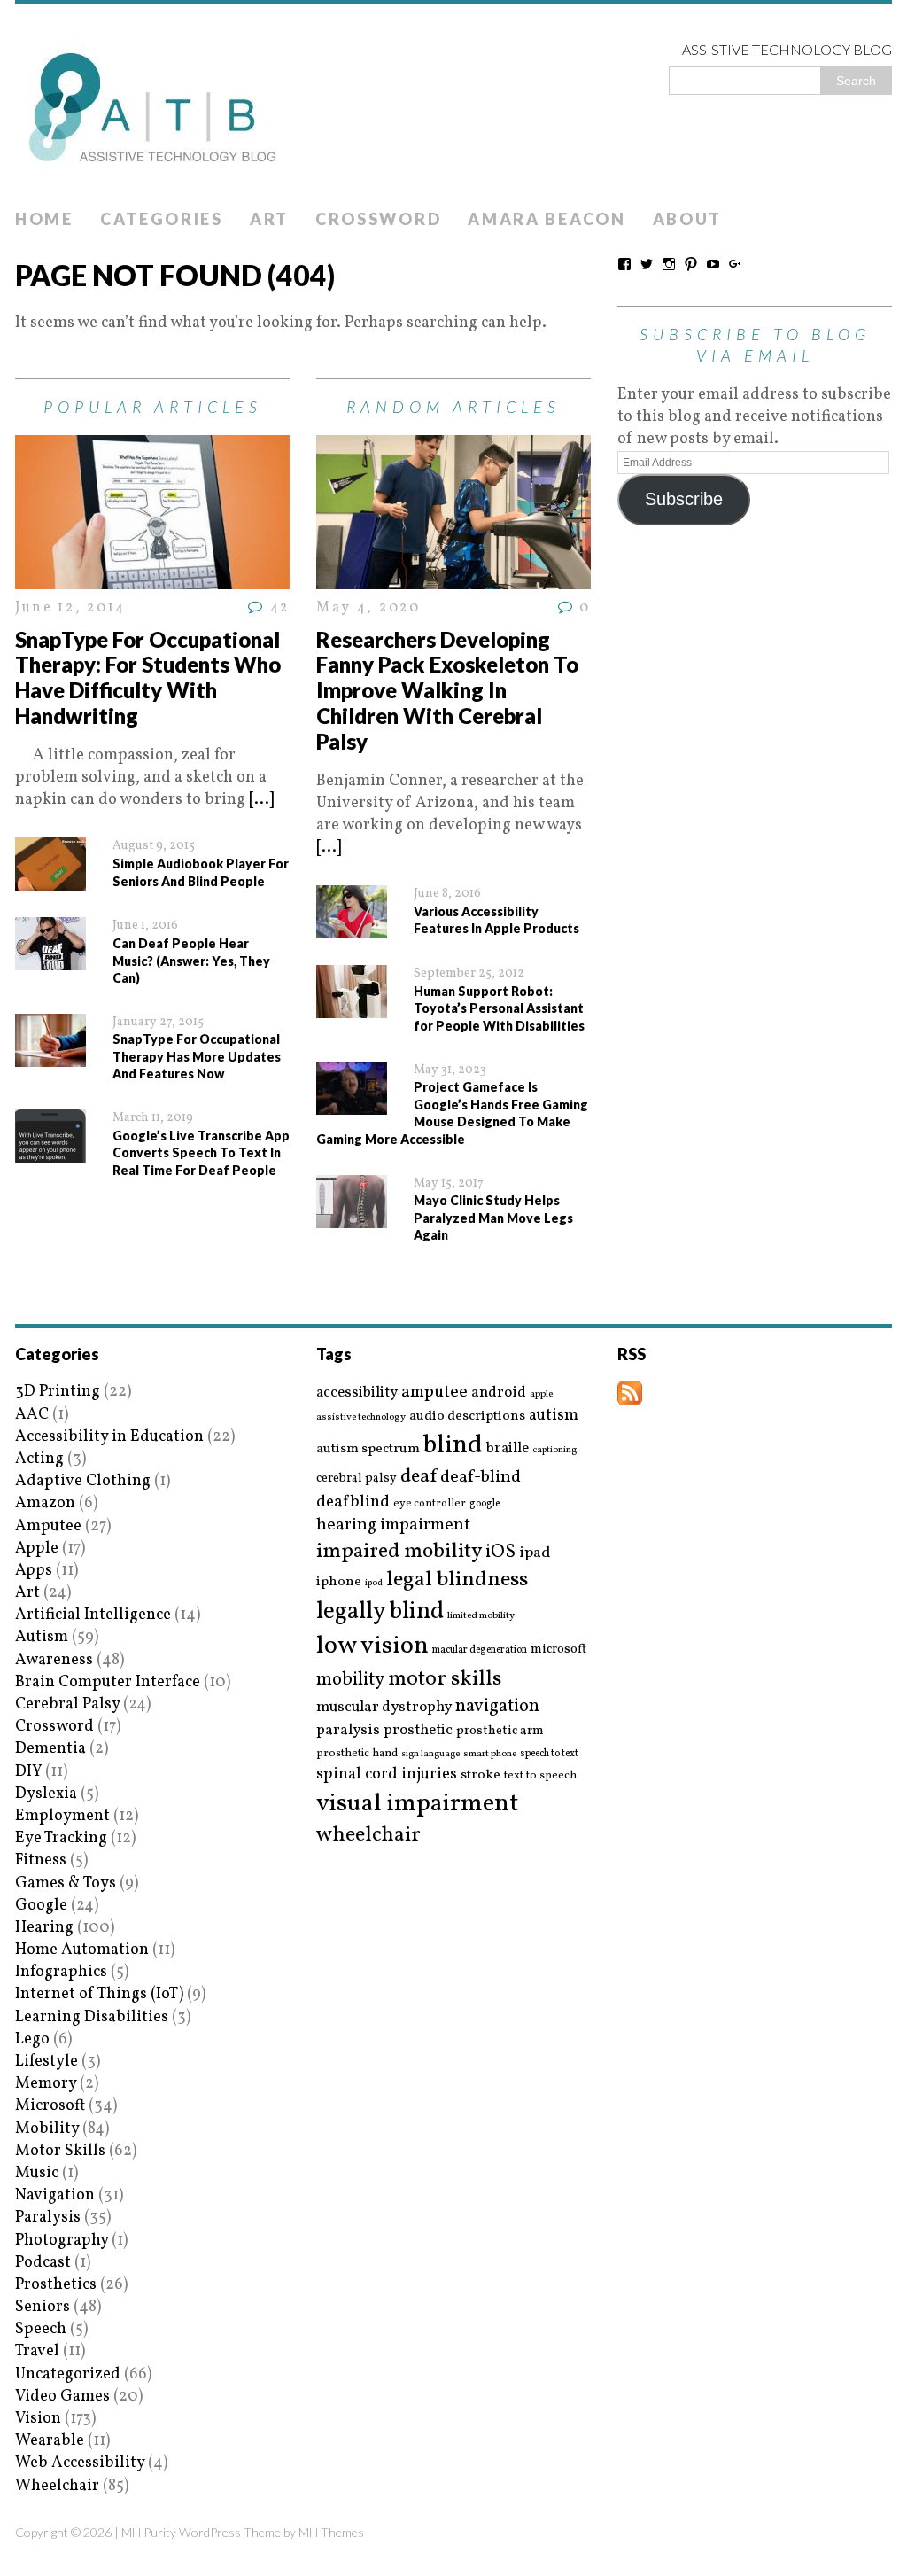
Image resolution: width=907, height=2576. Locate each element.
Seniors (43, 2307)
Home (44, 219)
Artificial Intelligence (93, 1615)
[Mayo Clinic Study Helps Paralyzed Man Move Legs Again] (352, 1216)
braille (508, 1448)
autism (554, 1416)
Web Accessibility (80, 2463)
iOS (500, 1553)
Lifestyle (47, 2062)
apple (541, 1394)
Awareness (54, 1660)
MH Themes (331, 2532)
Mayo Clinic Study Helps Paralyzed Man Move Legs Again (493, 1218)
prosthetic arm (500, 1732)
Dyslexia (46, 1794)
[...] (261, 800)
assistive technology (361, 1417)
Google (41, 1906)
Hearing (44, 1928)
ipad (535, 1553)
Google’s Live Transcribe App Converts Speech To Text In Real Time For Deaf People (201, 1153)
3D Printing (58, 1392)
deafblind (353, 1502)
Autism (42, 1637)
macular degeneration (480, 1650)
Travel (37, 2351)
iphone (339, 1582)
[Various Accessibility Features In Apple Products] (352, 927)
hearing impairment (393, 1525)
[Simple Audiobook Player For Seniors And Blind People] (50, 879)
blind (453, 1446)
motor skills (445, 1679)
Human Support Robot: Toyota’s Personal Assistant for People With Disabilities (499, 1008)
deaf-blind (481, 1478)
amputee (434, 1393)
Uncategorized (68, 2374)
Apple (37, 1549)
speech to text (549, 1754)
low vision (372, 1647)
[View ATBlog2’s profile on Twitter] (647, 264)
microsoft (558, 1650)
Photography (62, 2241)
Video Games (62, 2397)
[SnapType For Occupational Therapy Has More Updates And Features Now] (50, 1056)
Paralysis (48, 2218)
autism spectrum (368, 1449)
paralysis (348, 1731)
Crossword (378, 219)
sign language (430, 1755)
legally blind (380, 1612)
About (688, 219)
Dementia (50, 1749)
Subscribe (684, 499)
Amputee (48, 1526)
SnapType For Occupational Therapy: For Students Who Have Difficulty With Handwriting (148, 677)
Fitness (41, 1860)
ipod (374, 1584)
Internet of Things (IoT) (99, 1994)
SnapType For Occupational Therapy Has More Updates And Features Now (197, 1056)
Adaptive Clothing (83, 1481)
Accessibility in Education (109, 1437)
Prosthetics (56, 2285)
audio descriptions (467, 1416)
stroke (481, 1775)
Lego (32, 2039)
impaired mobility (399, 1552)
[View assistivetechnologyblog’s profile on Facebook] (624, 264)
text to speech (540, 1776)
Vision (38, 2419)
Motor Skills (60, 2151)
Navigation (55, 2195)
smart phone (490, 1754)
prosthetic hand (357, 1754)
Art (269, 219)
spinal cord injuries (387, 1774)
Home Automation (82, 1950)
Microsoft (50, 2106)
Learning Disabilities (92, 2017)
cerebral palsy (357, 1479)
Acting (39, 1459)
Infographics (61, 1972)
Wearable (50, 2441)
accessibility (357, 1393)
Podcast (43, 2263)
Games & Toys (66, 1883)
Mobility (47, 2129)
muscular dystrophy (384, 1708)
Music (37, 2173)
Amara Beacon (547, 219)
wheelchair (368, 1835)
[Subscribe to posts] (630, 1394)
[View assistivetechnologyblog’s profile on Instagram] (669, 264)
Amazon (45, 1503)
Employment (62, 1816)
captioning (554, 1451)
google (485, 1504)
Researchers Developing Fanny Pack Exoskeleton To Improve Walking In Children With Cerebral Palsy (447, 690)
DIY (28, 1772)
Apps (34, 1571)
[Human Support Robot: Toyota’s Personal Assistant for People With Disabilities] (352, 1007)
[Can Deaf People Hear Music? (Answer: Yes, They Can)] (50, 959)
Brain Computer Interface (108, 1682)
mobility (350, 1680)
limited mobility (481, 1616)
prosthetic (418, 1730)
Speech (41, 2329)
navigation (497, 1707)
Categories (162, 219)
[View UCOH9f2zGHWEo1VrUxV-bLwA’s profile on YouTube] (713, 264)
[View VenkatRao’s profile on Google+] (735, 264)
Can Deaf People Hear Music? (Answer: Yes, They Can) (191, 961)
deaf (419, 1477)
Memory (46, 2084)
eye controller (430, 1503)
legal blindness (457, 1580)
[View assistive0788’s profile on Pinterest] (691, 264)
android (499, 1393)
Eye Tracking (61, 1838)
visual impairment (418, 1804)
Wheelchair (57, 2486)
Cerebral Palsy (67, 1704)
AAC (32, 1415)
